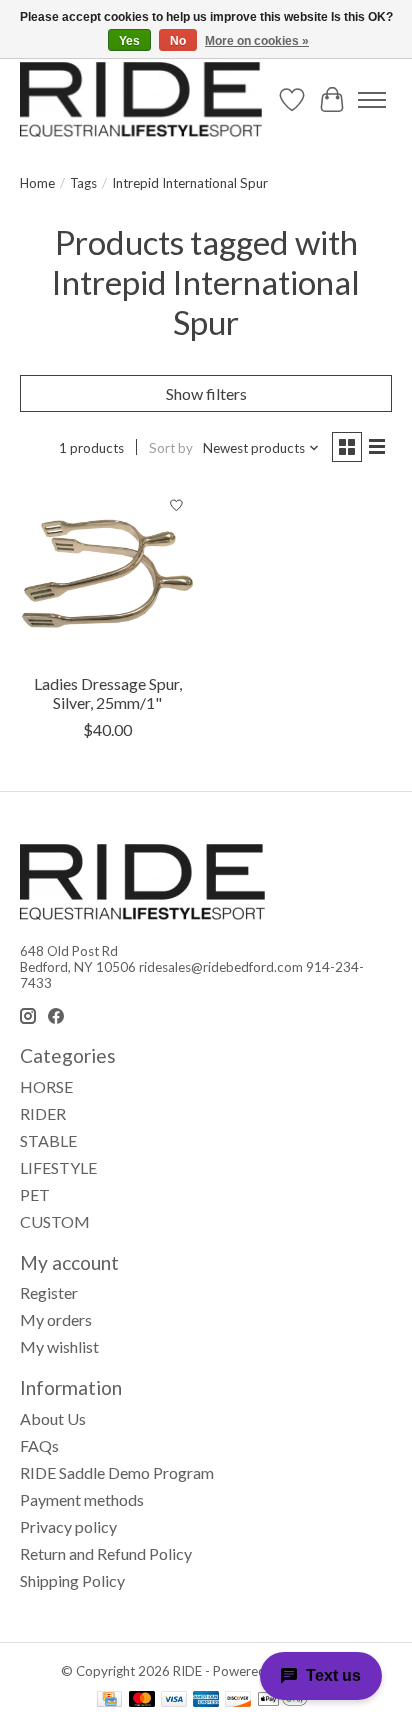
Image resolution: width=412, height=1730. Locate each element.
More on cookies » (257, 41)
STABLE (48, 1140)
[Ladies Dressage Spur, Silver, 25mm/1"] (108, 574)
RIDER (43, 1113)
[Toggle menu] (372, 100)
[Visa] (174, 1700)
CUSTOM (55, 1221)
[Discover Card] (238, 1700)
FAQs (39, 1445)
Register (49, 1292)
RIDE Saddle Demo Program (117, 1472)
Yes (129, 41)
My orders (56, 1319)
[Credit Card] (109, 1700)
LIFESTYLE (58, 1167)
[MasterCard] (142, 1700)
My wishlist (59, 1346)
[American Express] (206, 1700)
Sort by (171, 448)
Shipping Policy (72, 1580)
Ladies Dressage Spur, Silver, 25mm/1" (108, 693)
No (178, 41)
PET (35, 1194)
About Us (53, 1418)
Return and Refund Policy (106, 1553)
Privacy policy (68, 1526)
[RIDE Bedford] (141, 99)
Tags (83, 183)
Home (37, 183)
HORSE (46, 1086)
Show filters (206, 393)
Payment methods (82, 1499)
